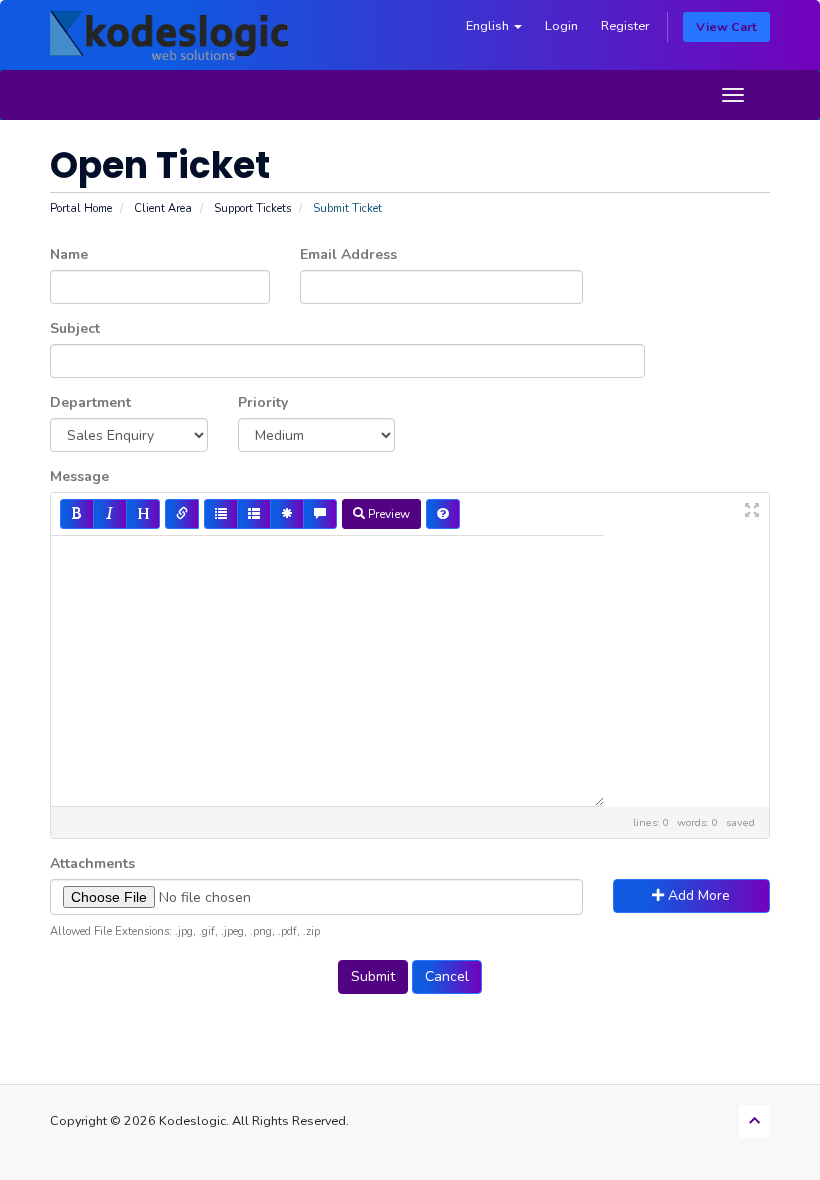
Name (69, 254)
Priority (263, 402)
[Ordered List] (254, 514)
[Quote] (320, 514)
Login (561, 25)
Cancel (447, 976)
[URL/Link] (182, 514)
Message (79, 476)
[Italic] (110, 514)
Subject (75, 328)
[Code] (287, 514)
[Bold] (77, 514)
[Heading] (143, 514)
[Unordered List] (221, 514)
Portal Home (81, 208)
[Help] (443, 514)
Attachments (92, 863)
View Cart (726, 26)
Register (625, 25)
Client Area (163, 208)
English (489, 25)
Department (90, 402)
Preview (387, 514)
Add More (697, 895)
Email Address (348, 254)
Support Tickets (252, 208)
